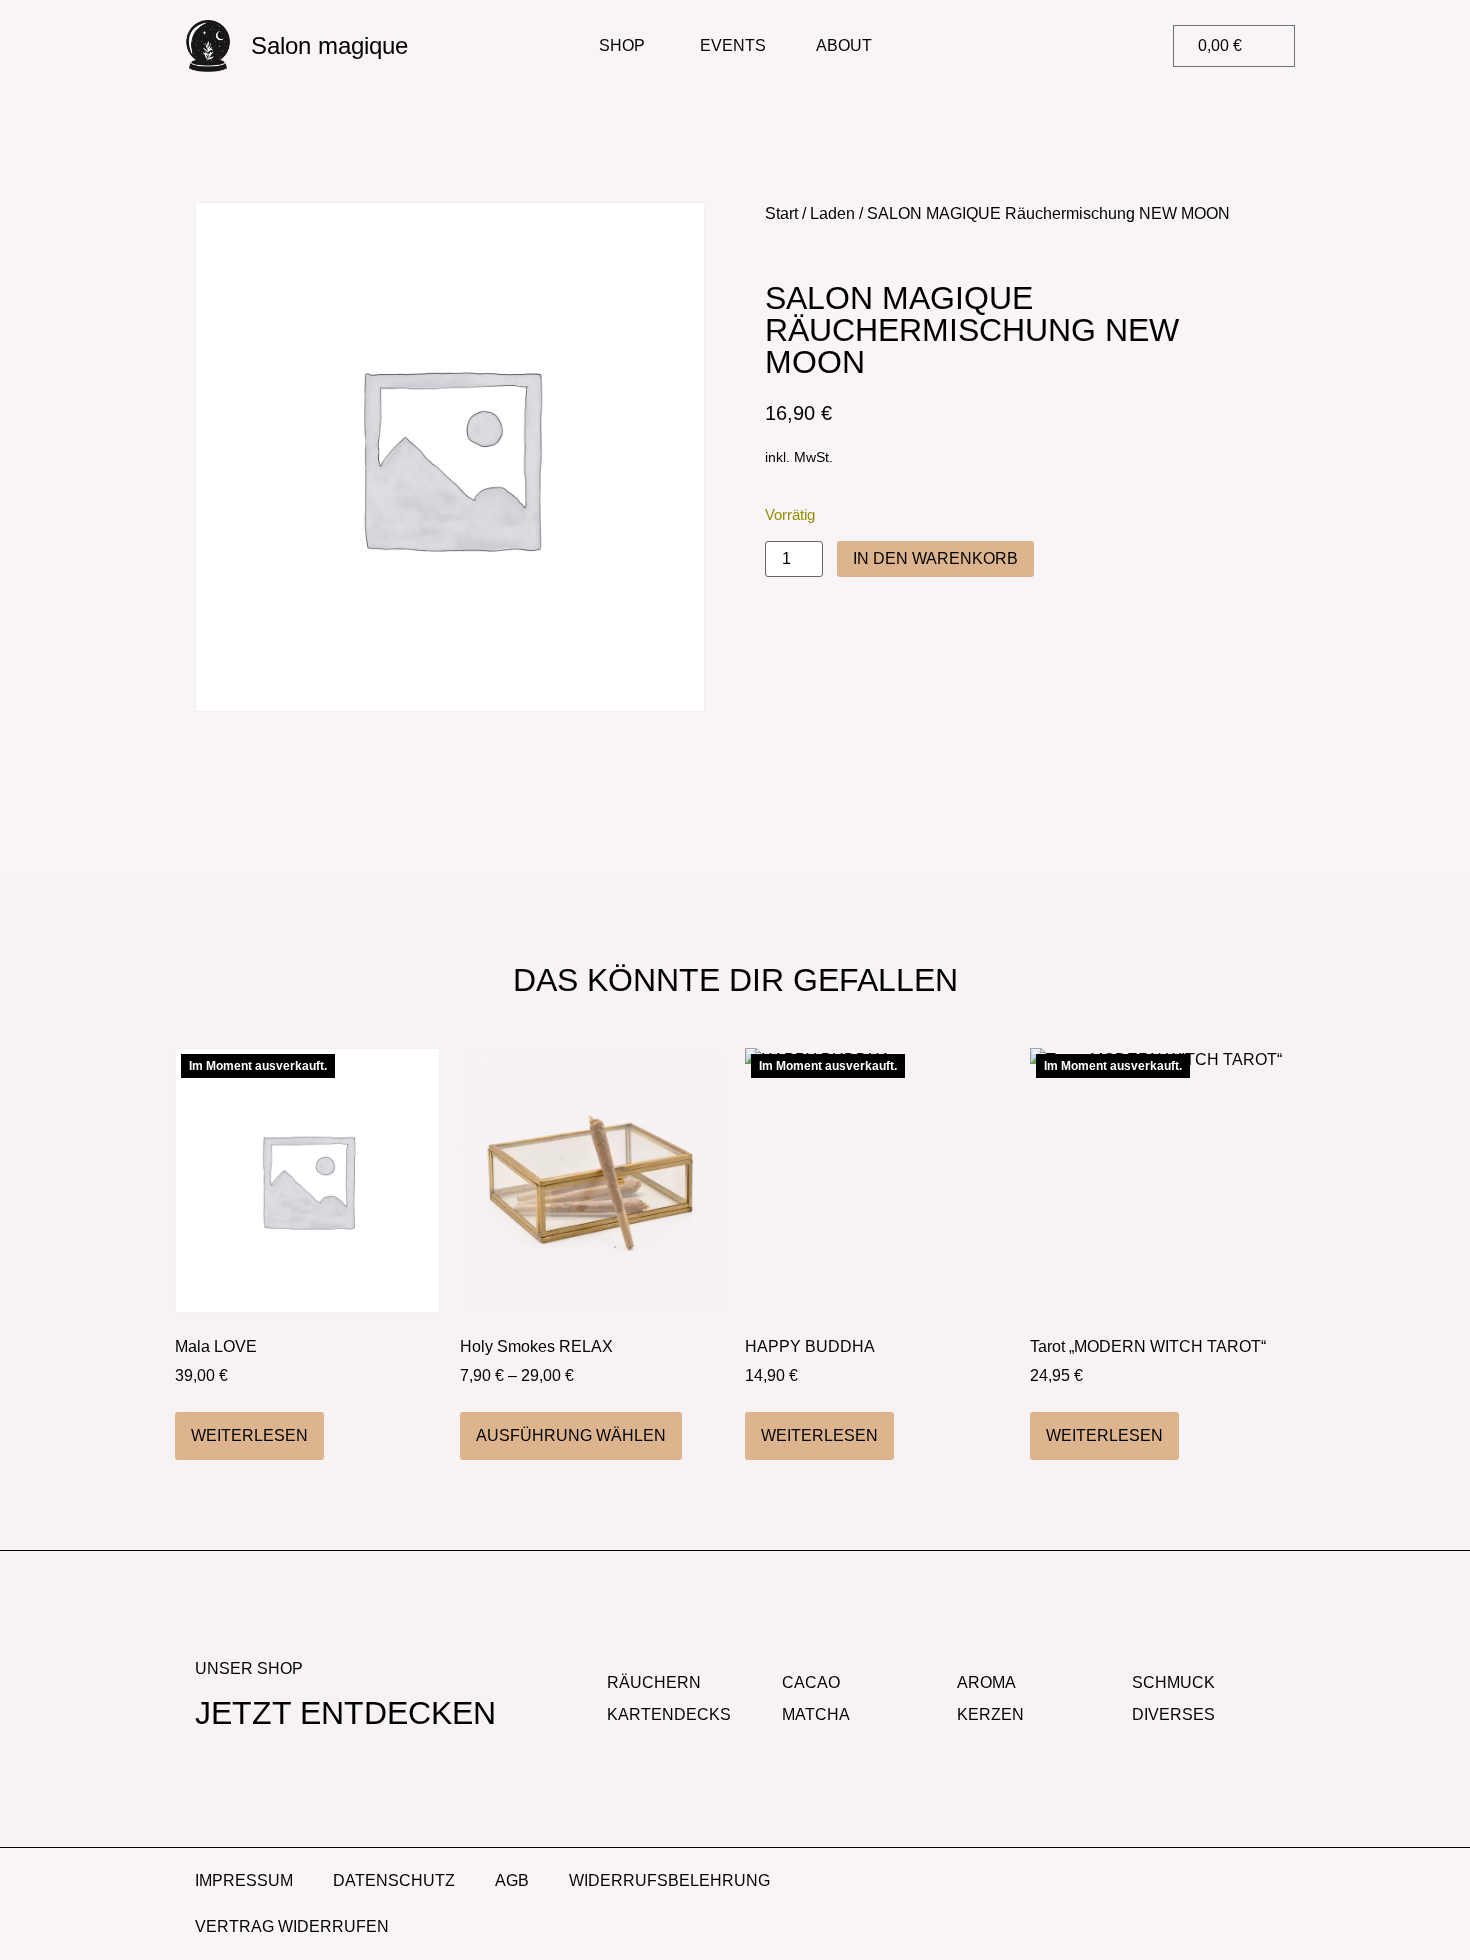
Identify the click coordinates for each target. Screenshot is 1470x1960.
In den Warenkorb (935, 558)
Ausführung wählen (571, 1435)
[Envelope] (1262, 1883)
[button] (1066, 46)
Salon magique (329, 45)
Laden (832, 213)
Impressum (244, 1880)
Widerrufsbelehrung (669, 1880)
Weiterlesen (249, 1435)
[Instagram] (1207, 1883)
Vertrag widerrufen (292, 1926)
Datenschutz (394, 1880)
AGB (512, 1880)
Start (781, 213)
